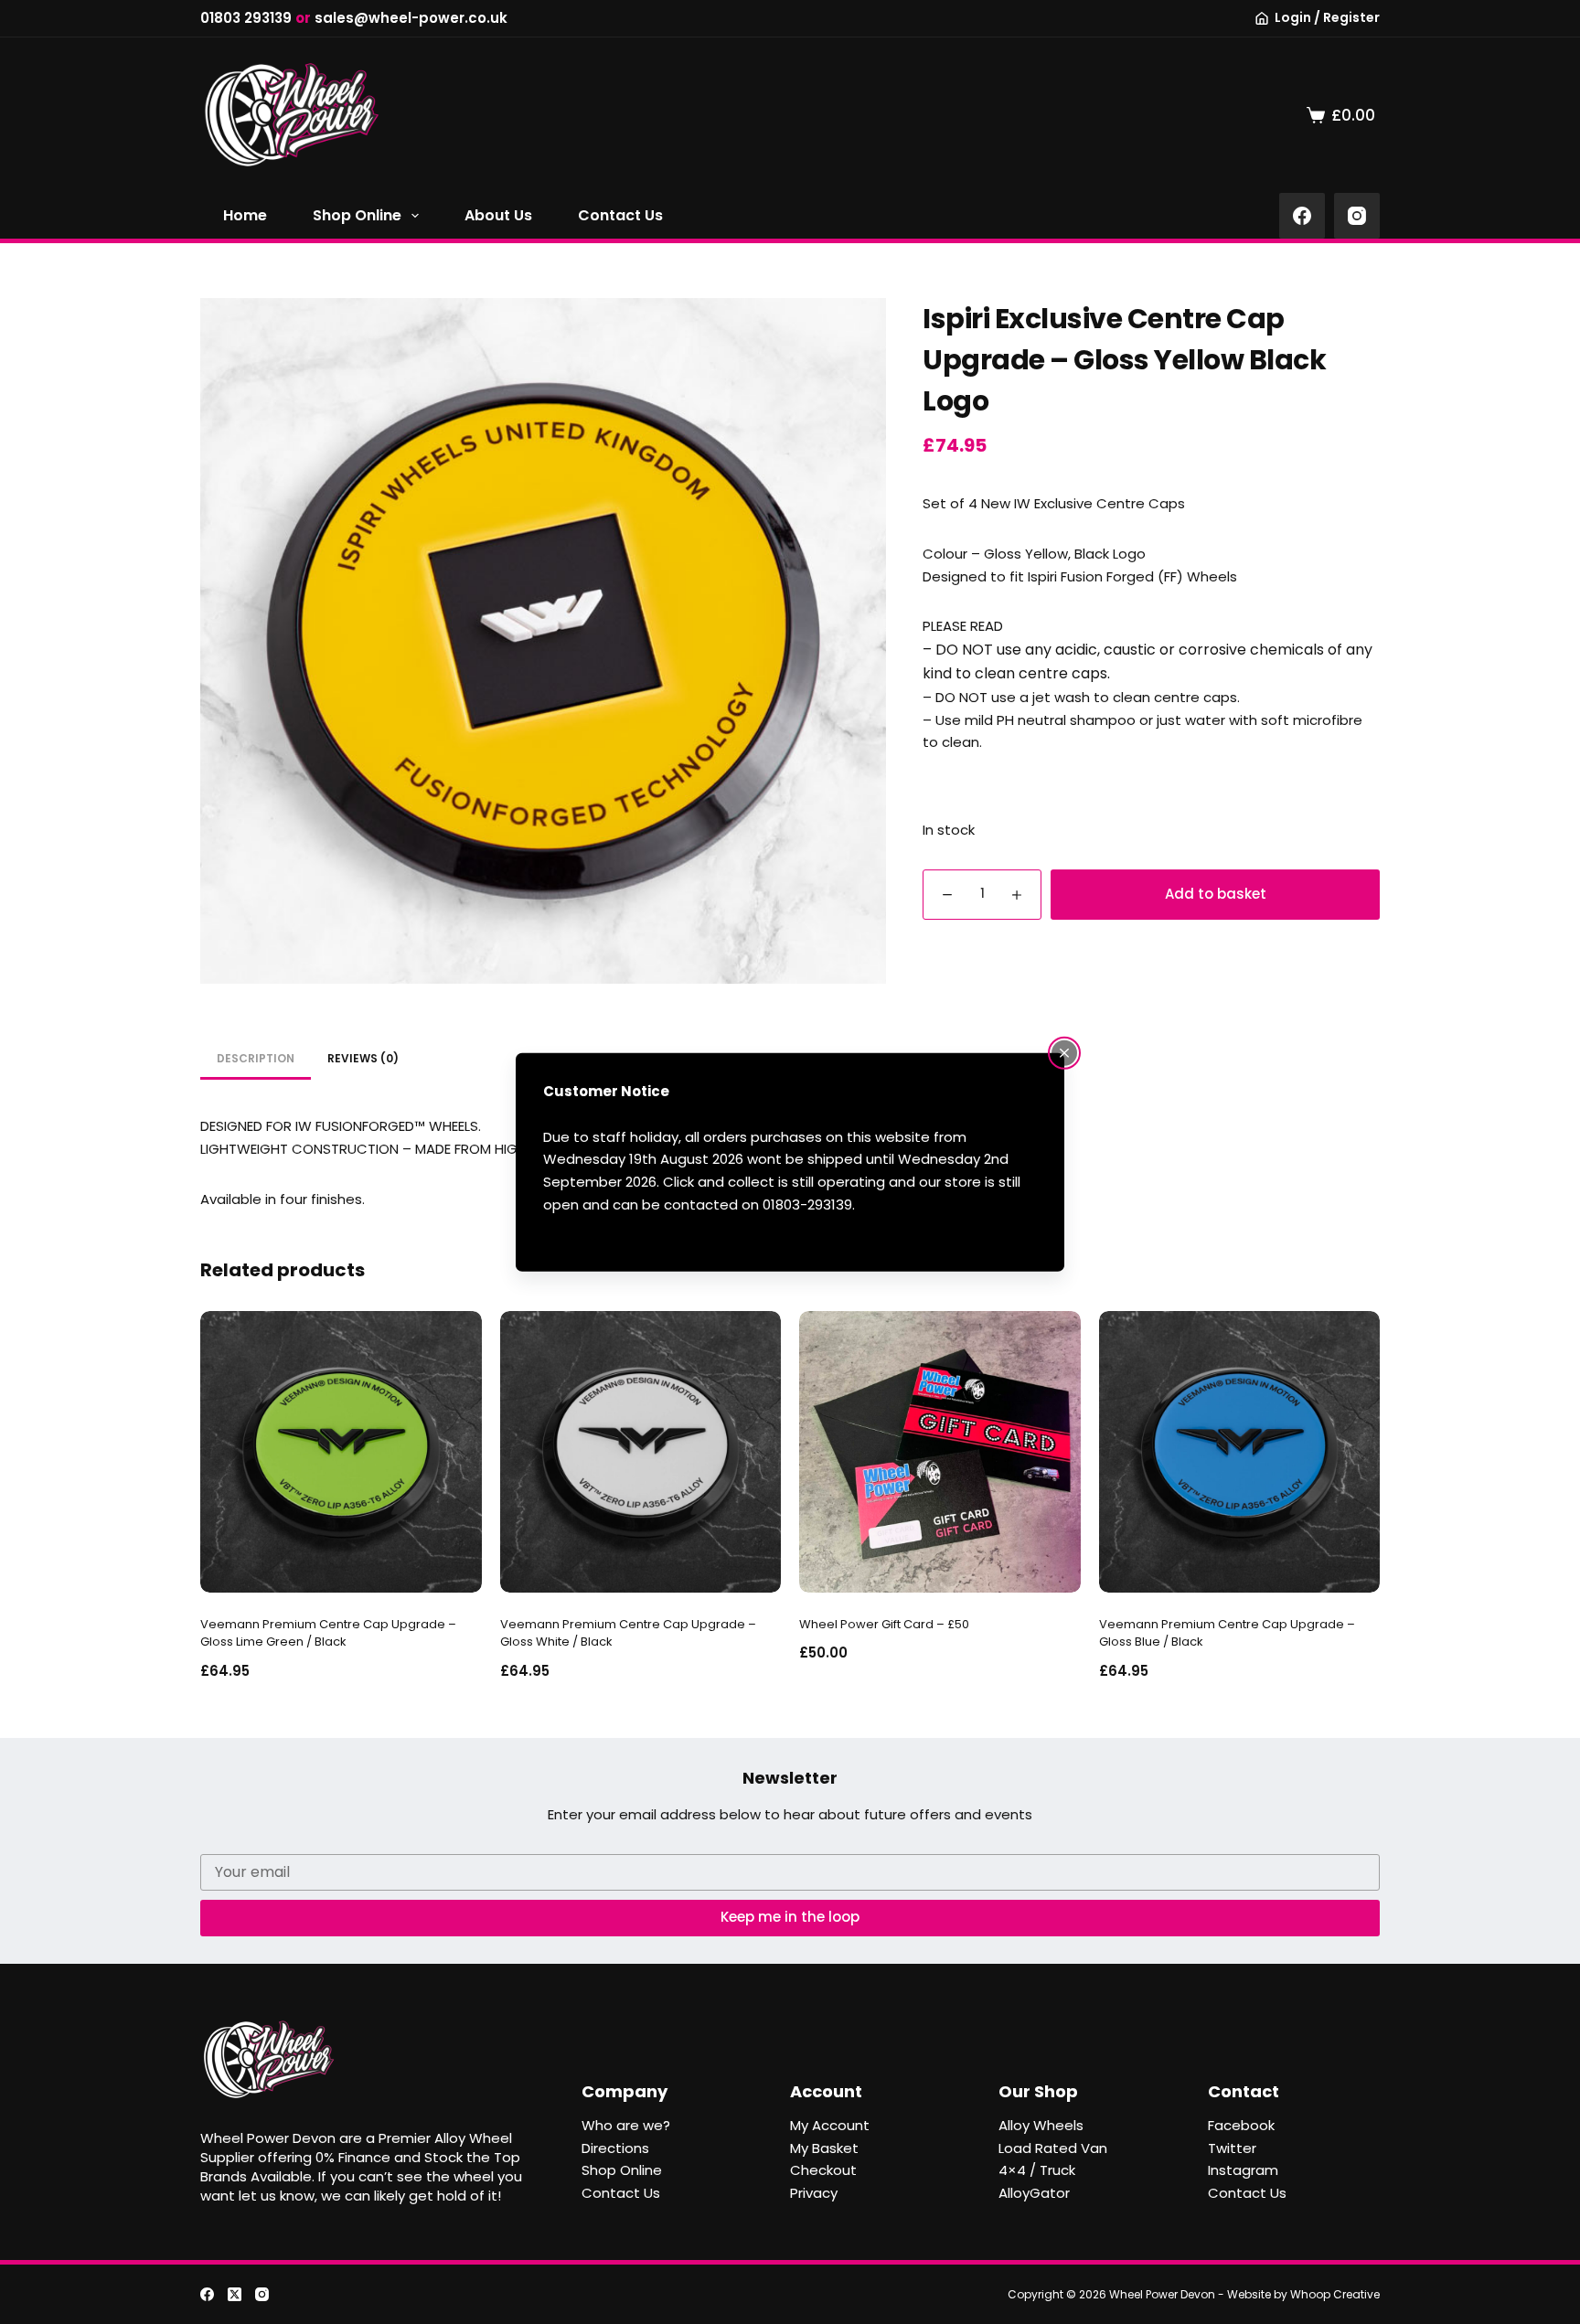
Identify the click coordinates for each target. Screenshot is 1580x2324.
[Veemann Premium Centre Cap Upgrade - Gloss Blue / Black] (1240, 1452)
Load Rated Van (1053, 2148)
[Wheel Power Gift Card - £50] (940, 1452)
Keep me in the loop (790, 1917)
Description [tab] (256, 1058)
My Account (830, 2125)
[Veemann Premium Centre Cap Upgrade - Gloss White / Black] (641, 1452)
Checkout (823, 2170)
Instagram (1243, 2170)
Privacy (814, 2193)
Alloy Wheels (1041, 2125)
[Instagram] (1357, 216)
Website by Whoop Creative (1303, 2294)
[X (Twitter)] (235, 2294)
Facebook (1241, 2125)
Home (245, 215)
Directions (615, 2148)
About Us (498, 215)
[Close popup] (1064, 1053)
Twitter (1232, 2148)
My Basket (824, 2148)
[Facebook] (1302, 216)
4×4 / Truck (1037, 2170)
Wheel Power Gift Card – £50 (884, 1624)
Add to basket (1216, 894)
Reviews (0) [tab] (363, 1058)
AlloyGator (1034, 2193)
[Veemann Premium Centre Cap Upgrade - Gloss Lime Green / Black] (341, 1452)
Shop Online (357, 215)
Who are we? (626, 2125)
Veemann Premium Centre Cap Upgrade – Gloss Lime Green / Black (328, 1633)
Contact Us (620, 215)
